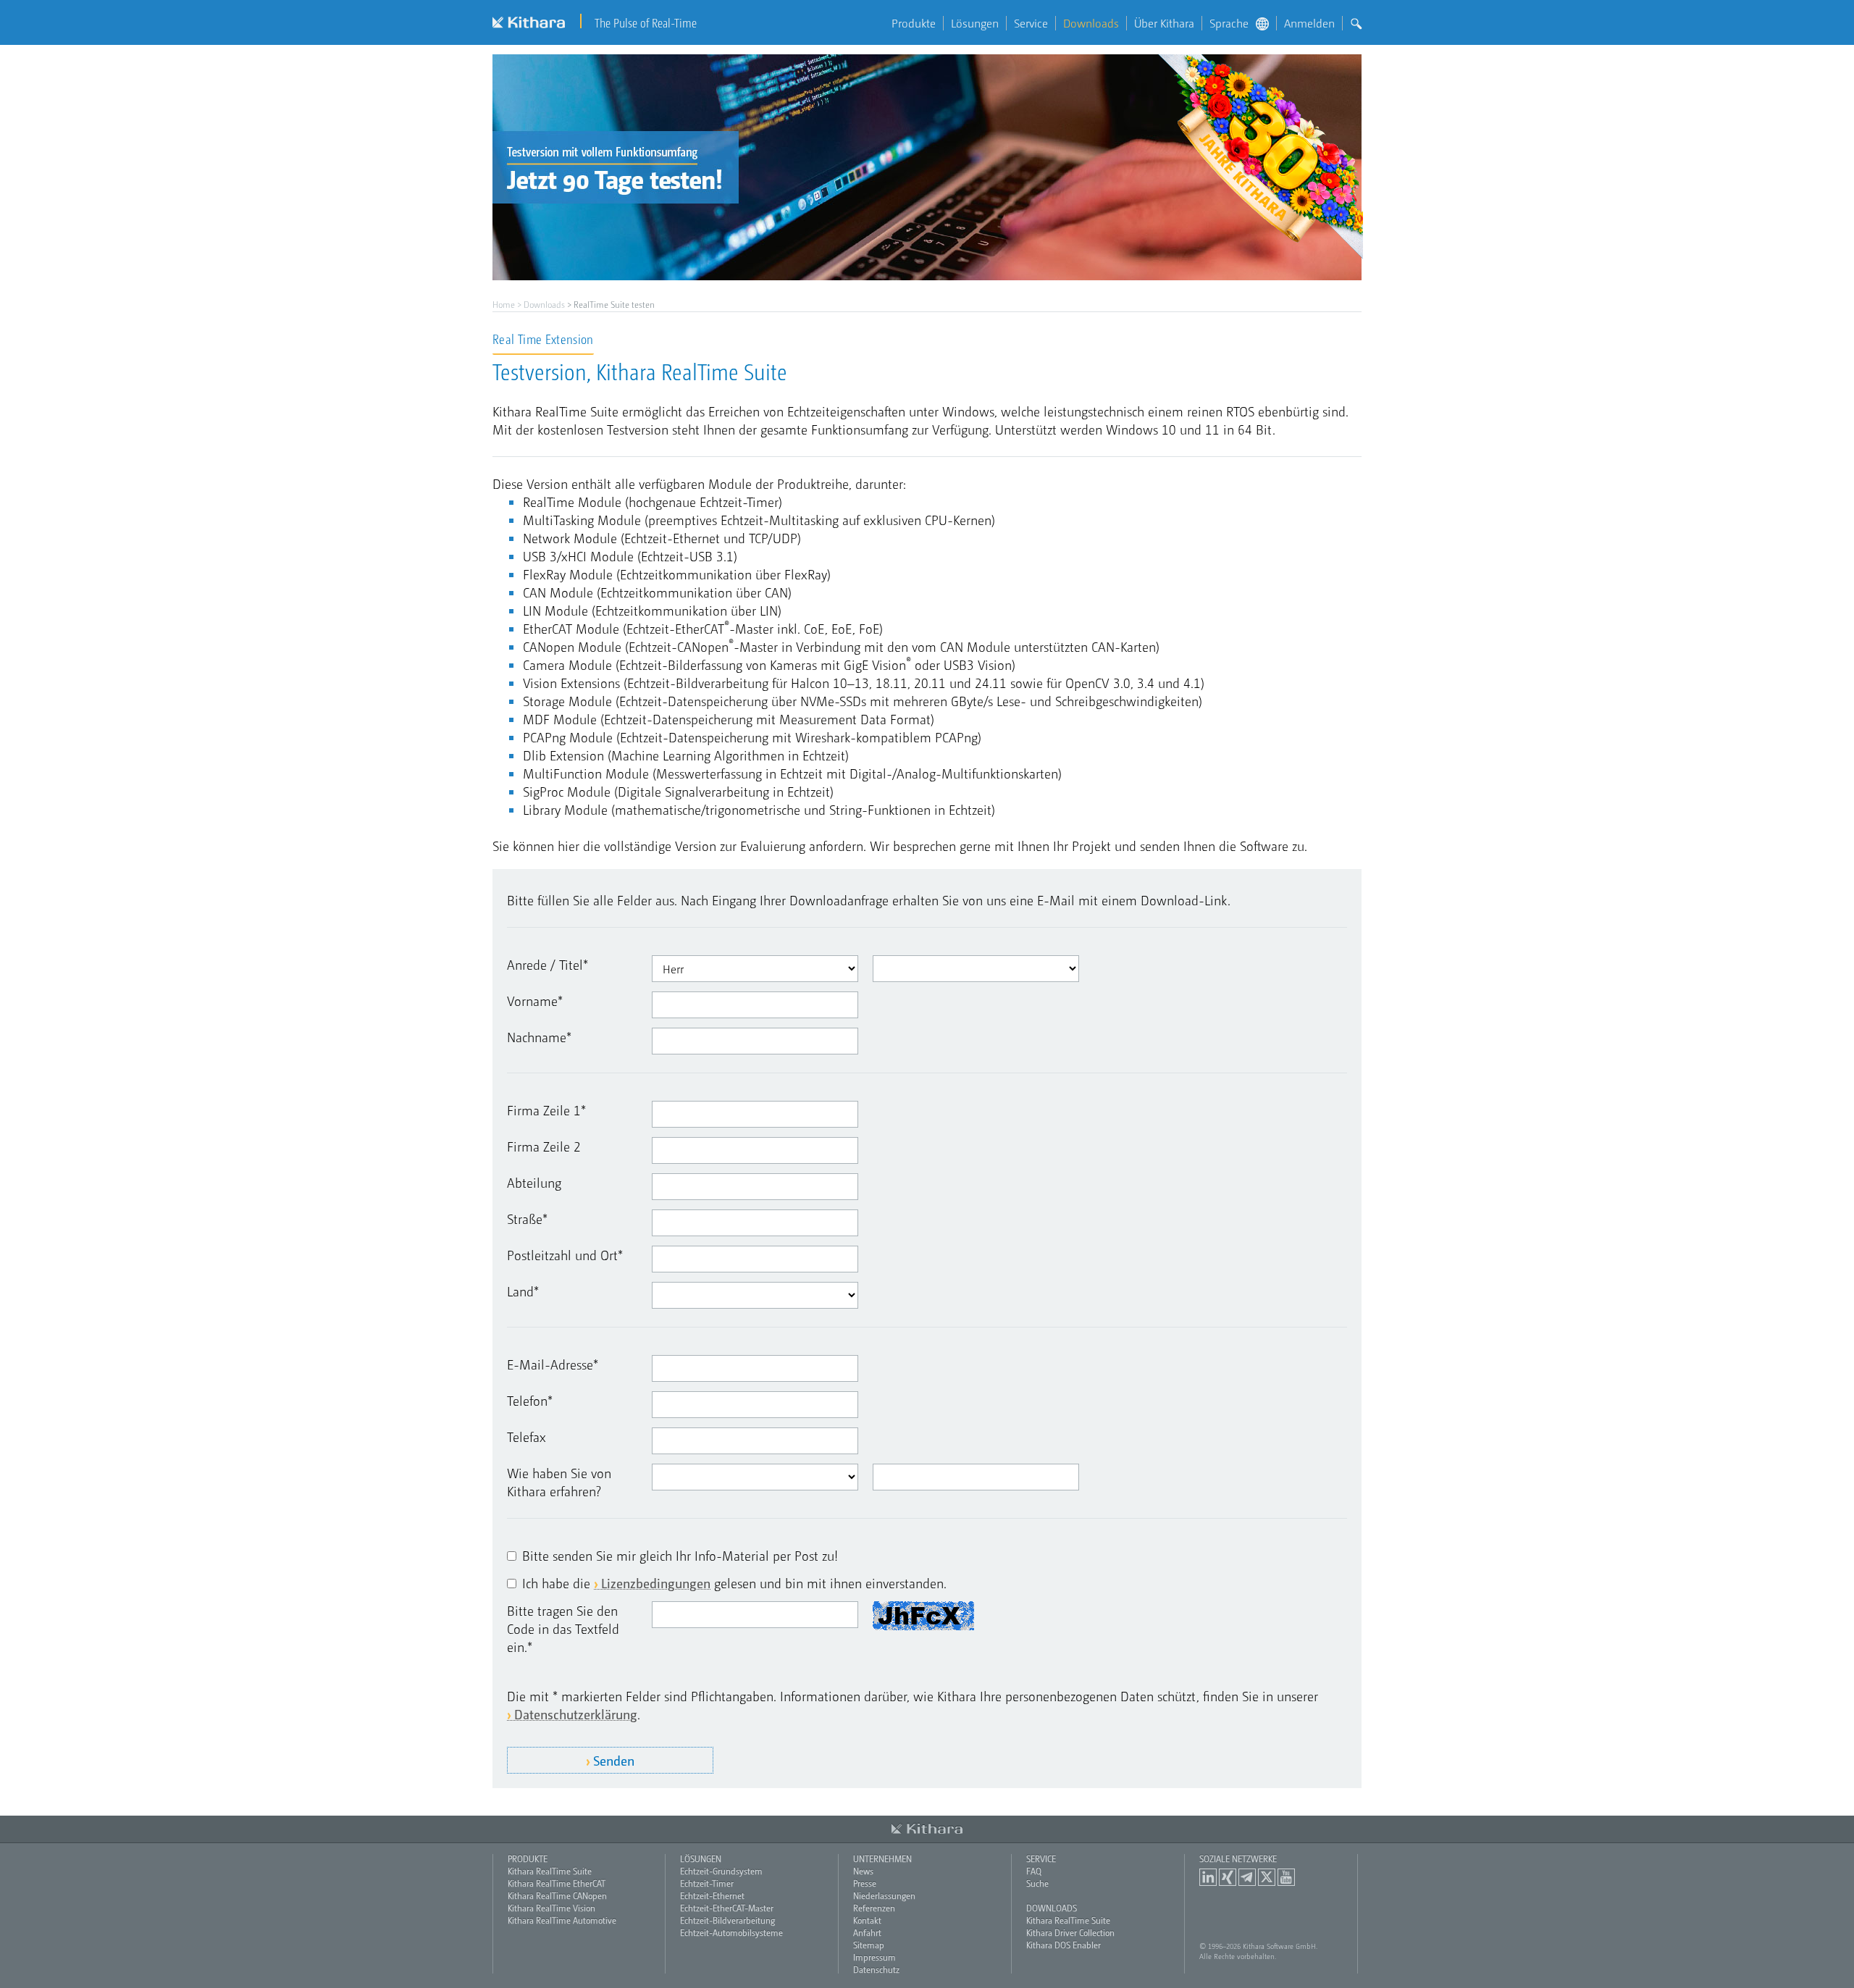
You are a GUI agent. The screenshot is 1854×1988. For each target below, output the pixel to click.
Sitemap (869, 1945)
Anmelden (1309, 23)
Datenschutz (876, 1969)
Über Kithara (1164, 23)
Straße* (527, 1219)
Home (504, 304)
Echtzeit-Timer (707, 1883)
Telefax (527, 1437)
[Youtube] (1286, 1877)
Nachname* (539, 1037)
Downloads (1091, 23)
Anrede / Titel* (548, 964)
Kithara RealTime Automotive (562, 1920)
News (863, 1871)
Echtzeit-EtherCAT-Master (727, 1908)
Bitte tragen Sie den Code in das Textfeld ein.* (563, 1628)
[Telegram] (1247, 1877)
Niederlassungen (884, 1895)
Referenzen (874, 1908)
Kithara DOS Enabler (1064, 1945)
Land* (523, 1291)
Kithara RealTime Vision (551, 1908)
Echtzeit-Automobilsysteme (731, 1932)
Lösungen (975, 23)
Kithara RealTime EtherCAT (557, 1883)
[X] (1267, 1877)
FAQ (1034, 1871)
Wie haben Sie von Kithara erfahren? (559, 1482)
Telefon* (530, 1400)
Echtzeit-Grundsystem (721, 1871)
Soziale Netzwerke (1238, 1858)
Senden (614, 1760)
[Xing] (1228, 1877)
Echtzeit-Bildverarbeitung (727, 1920)
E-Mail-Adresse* (553, 1364)
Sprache (1229, 23)
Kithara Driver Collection (1070, 1932)
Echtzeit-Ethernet (712, 1895)
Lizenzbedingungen (656, 1583)
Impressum (874, 1957)
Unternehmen (882, 1858)
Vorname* (535, 1001)
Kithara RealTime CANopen (557, 1895)
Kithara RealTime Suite (550, 1871)
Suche (1037, 1883)
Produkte (914, 23)
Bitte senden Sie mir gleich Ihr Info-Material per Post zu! (680, 1555)
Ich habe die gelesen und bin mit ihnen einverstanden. (734, 1583)
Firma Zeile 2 (544, 1146)
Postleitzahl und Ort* (565, 1255)
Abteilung (534, 1182)
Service (1031, 23)
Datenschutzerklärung (576, 1714)
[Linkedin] (1208, 1877)
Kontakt (867, 1920)
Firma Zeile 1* (546, 1110)
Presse (865, 1883)
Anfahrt (867, 1932)
